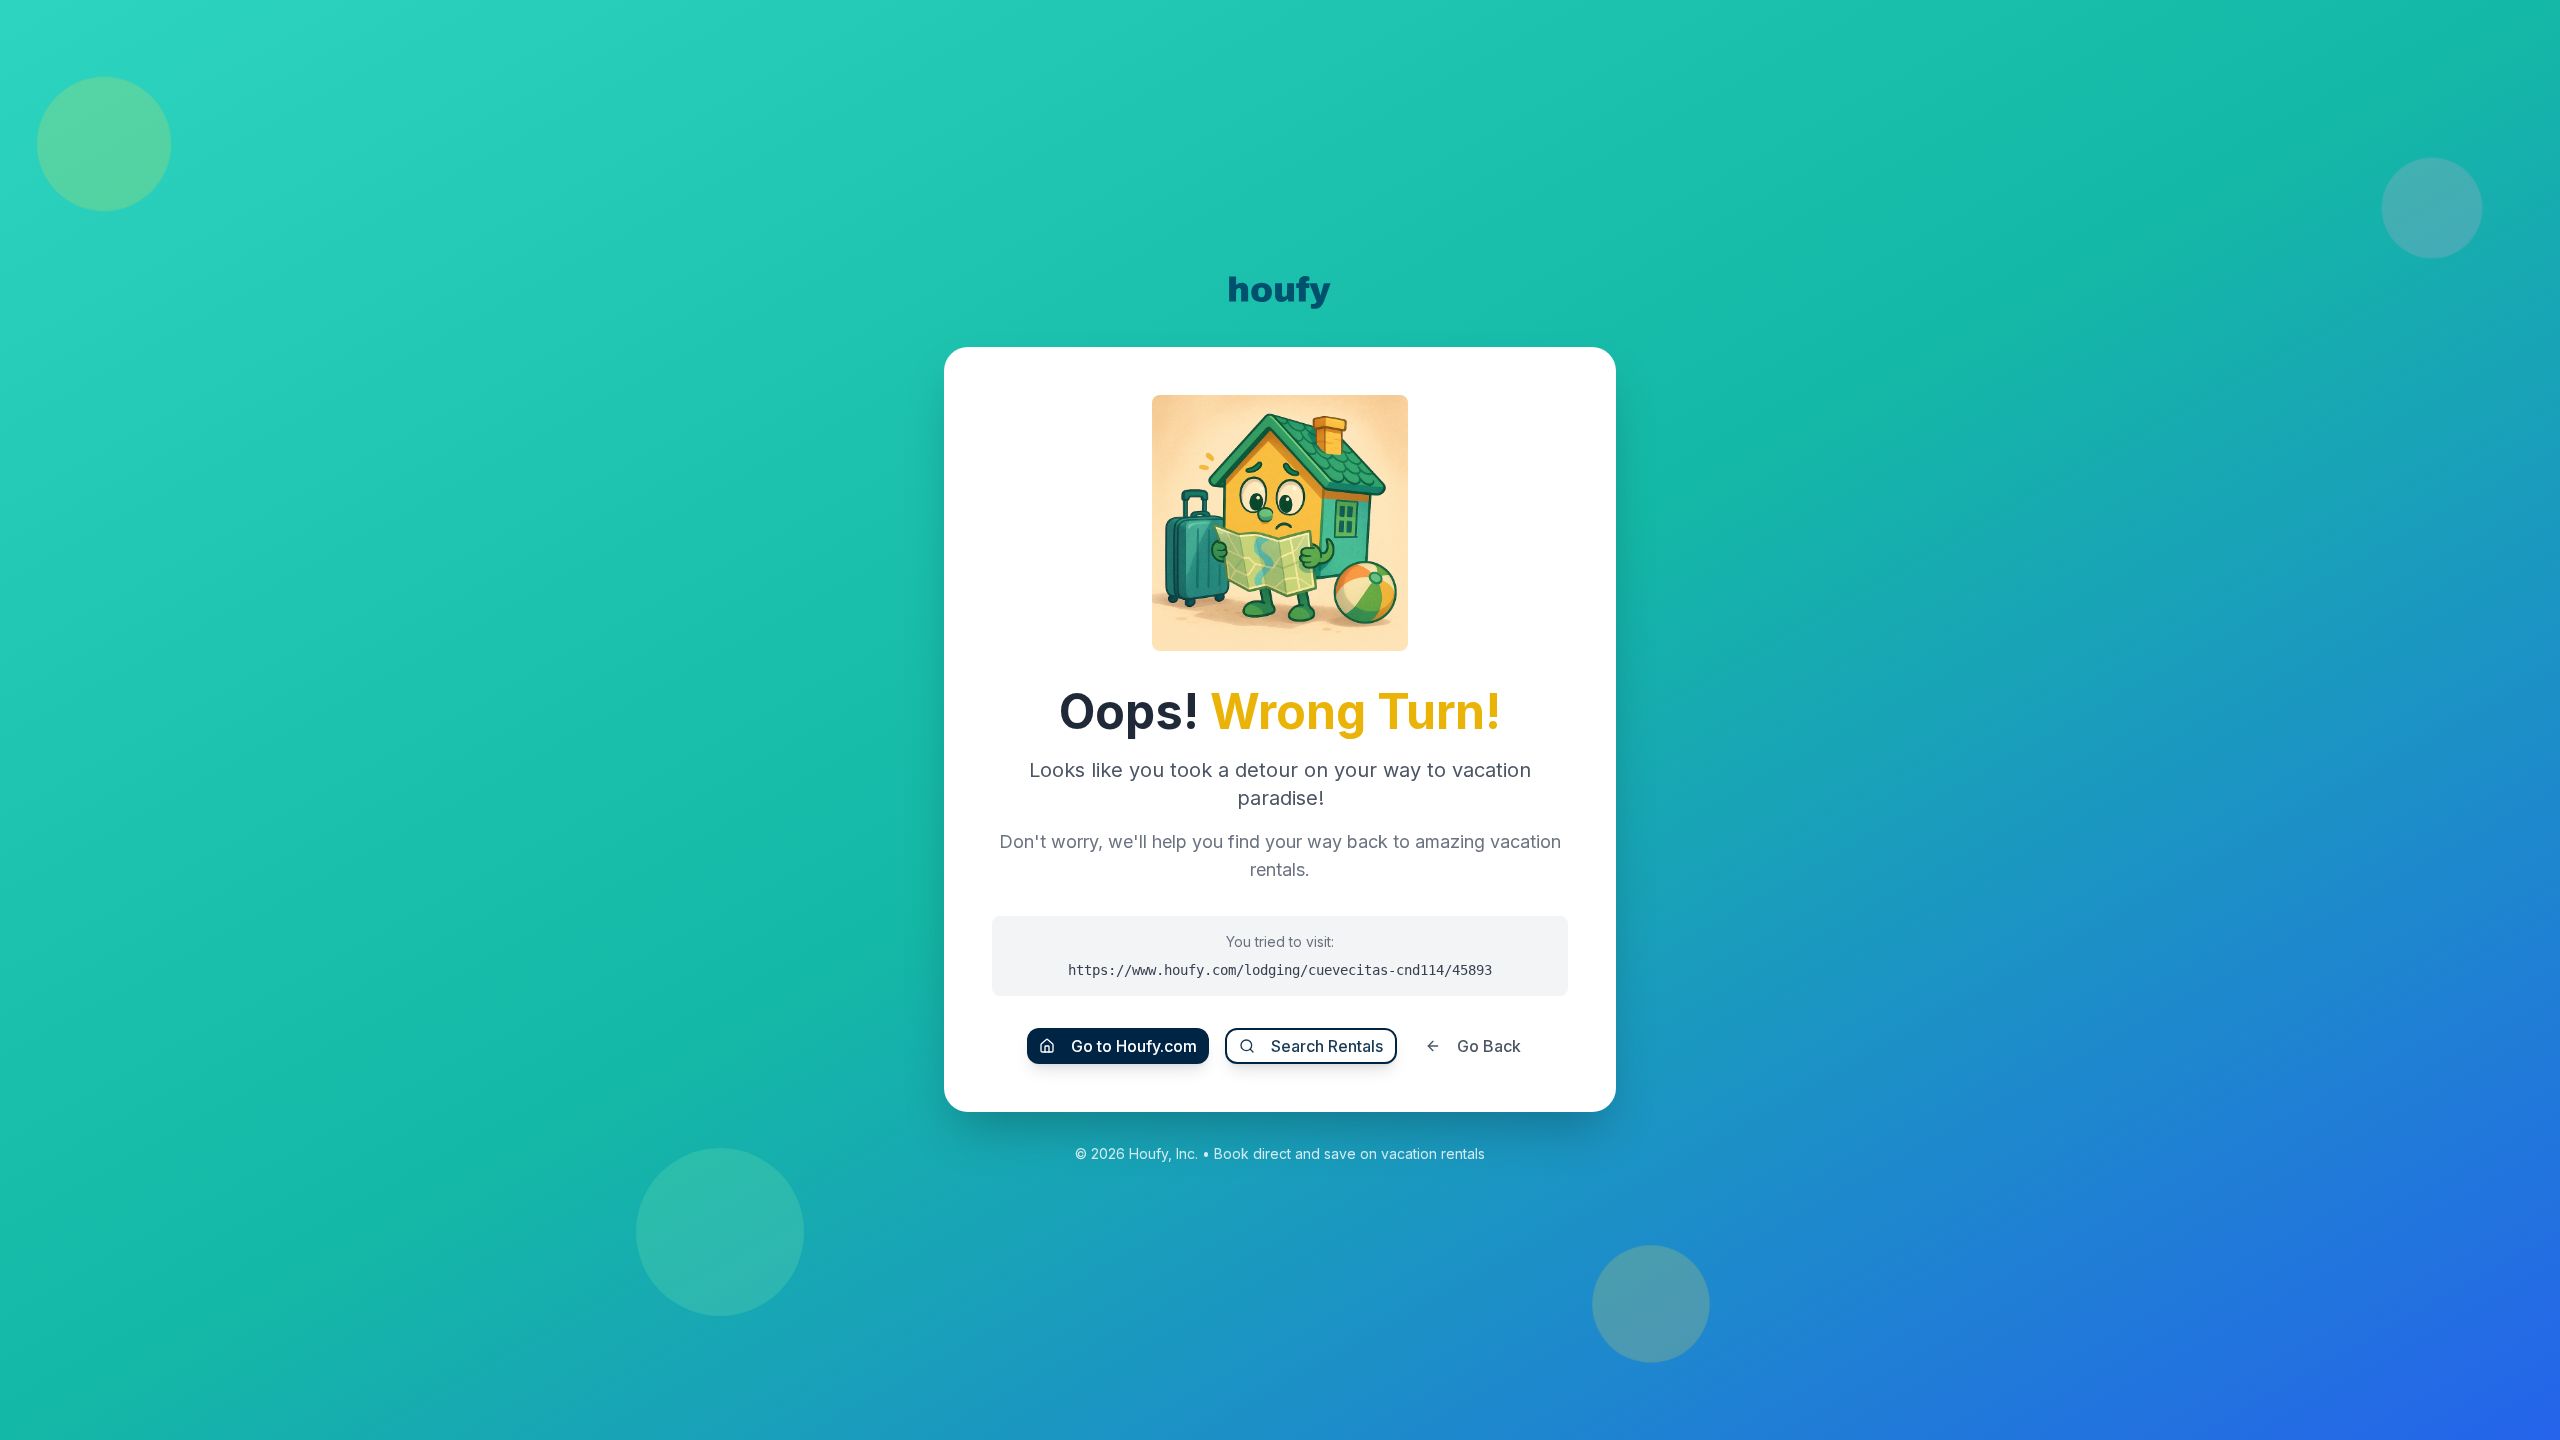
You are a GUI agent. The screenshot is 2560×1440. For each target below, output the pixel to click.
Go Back (1489, 1046)
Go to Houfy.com (1134, 1046)
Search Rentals (1327, 1046)
